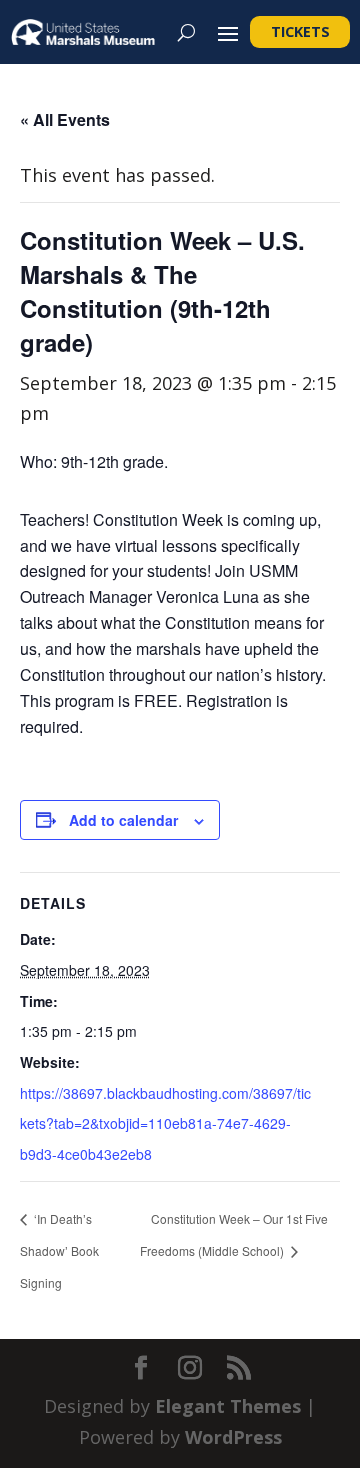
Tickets (300, 31)
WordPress (233, 1437)
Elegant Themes (228, 1406)
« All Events (65, 119)
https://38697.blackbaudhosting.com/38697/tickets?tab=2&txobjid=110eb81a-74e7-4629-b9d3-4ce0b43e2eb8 (165, 1123)
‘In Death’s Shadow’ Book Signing (59, 1250)
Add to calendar (123, 820)
